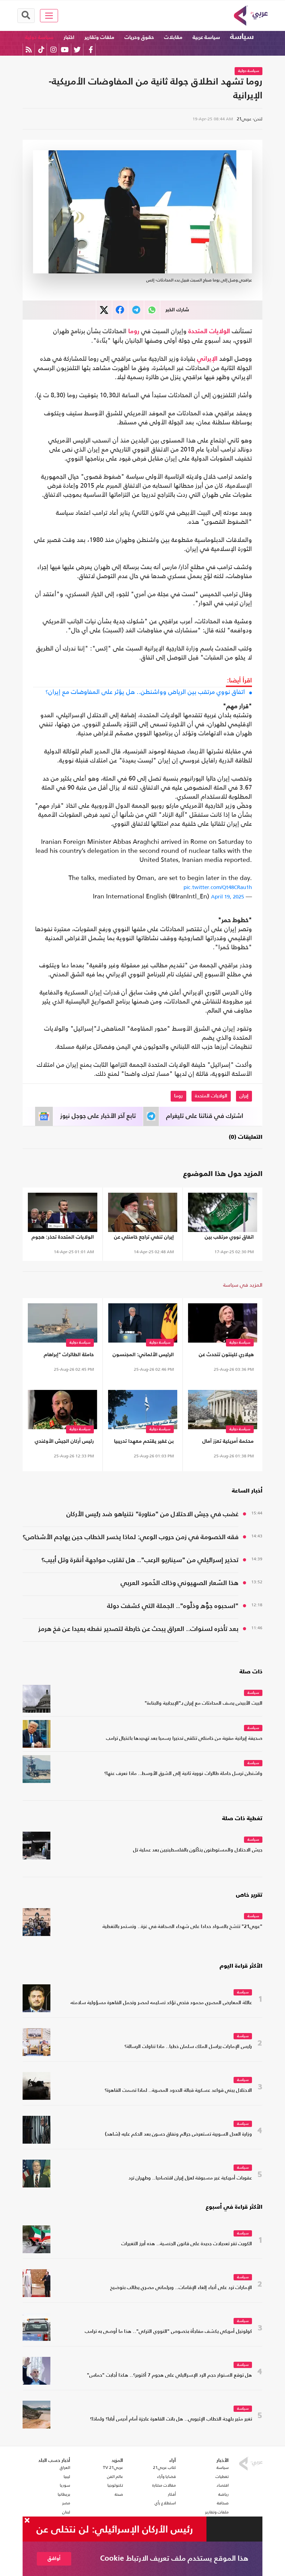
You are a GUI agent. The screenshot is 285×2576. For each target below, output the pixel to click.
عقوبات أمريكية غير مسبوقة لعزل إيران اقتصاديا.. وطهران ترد (190, 2178)
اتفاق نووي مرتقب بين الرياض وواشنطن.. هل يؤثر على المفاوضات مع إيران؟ (145, 692)
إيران (244, 1096)
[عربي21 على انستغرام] (53, 50)
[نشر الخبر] (104, 310)
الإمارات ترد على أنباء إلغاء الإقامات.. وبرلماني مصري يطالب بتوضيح (181, 2288)
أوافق (54, 2558)
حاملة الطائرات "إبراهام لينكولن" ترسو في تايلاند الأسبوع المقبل (66, 1356)
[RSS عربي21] (29, 50)
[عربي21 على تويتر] (77, 50)
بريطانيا (64, 2494)
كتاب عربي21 (164, 2467)
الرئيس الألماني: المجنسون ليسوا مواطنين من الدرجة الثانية (143, 1356)
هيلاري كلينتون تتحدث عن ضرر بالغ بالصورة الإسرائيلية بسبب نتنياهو (223, 1356)
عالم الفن (115, 2477)
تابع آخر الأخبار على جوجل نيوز (98, 1116)
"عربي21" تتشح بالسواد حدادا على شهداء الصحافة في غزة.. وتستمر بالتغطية (182, 1927)
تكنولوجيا (115, 2485)
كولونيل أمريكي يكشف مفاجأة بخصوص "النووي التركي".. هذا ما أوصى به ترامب (168, 2332)
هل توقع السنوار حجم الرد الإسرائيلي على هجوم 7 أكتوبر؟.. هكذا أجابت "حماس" (169, 2375)
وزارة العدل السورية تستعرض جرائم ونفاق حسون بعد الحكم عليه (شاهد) (178, 2134)
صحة (119, 2494)
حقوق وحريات (139, 37)
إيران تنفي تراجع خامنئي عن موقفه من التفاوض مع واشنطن (144, 1238)
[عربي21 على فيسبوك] (91, 50)
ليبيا (67, 2477)
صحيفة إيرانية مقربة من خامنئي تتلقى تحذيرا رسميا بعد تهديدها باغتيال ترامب (184, 1739)
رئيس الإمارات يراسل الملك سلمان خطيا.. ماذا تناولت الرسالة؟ (188, 2047)
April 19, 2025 (227, 897)
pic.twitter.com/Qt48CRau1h (218, 887)
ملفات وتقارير (99, 37)
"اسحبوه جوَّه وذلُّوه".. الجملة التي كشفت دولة (173, 1606)
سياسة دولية (39, 37)
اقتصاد (223, 2485)
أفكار (172, 2494)
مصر (66, 2503)
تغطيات (222, 2477)
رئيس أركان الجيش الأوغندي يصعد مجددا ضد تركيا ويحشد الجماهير (64, 1443)
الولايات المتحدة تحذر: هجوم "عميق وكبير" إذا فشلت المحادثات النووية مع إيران (63, 1238)
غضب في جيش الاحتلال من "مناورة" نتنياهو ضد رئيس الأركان (152, 1514)
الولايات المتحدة (209, 331)
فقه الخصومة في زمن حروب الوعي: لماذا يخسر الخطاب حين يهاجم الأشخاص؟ (131, 1537)
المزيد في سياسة (243, 1285)
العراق (65, 2467)
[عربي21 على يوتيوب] (65, 50)
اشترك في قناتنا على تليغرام (205, 1116)
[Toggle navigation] (49, 16)
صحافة (223, 2503)
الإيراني (207, 359)
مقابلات (173, 37)
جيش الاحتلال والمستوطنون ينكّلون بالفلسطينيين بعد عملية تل (198, 1850)
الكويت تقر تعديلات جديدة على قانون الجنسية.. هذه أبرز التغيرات (187, 2244)
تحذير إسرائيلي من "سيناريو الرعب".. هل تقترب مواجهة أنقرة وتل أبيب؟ (140, 1560)
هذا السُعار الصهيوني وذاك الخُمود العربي (180, 1583)
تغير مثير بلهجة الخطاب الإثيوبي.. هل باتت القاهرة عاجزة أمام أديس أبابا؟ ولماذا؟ (171, 2419)
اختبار (69, 37)
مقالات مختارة (164, 2485)
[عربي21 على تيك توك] (41, 50)
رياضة (223, 2494)
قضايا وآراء (166, 2477)
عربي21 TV (113, 2467)
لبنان (66, 2512)
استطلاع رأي (165, 2503)
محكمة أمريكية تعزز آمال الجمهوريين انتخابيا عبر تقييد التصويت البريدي (224, 1443)
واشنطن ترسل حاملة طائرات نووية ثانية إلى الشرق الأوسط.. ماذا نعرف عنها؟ (183, 1774)
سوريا (65, 2485)
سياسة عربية (206, 37)
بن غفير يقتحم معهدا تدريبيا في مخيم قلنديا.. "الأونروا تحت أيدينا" (144, 1443)
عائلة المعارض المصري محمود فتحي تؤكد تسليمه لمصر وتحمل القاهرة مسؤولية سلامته (161, 2003)
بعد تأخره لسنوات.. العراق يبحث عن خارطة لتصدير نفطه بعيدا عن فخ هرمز (138, 1629)
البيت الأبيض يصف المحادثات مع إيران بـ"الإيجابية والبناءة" (203, 1703)
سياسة (242, 37)
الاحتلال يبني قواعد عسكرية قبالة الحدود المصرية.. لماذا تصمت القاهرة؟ (178, 2091)
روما (134, 331)
